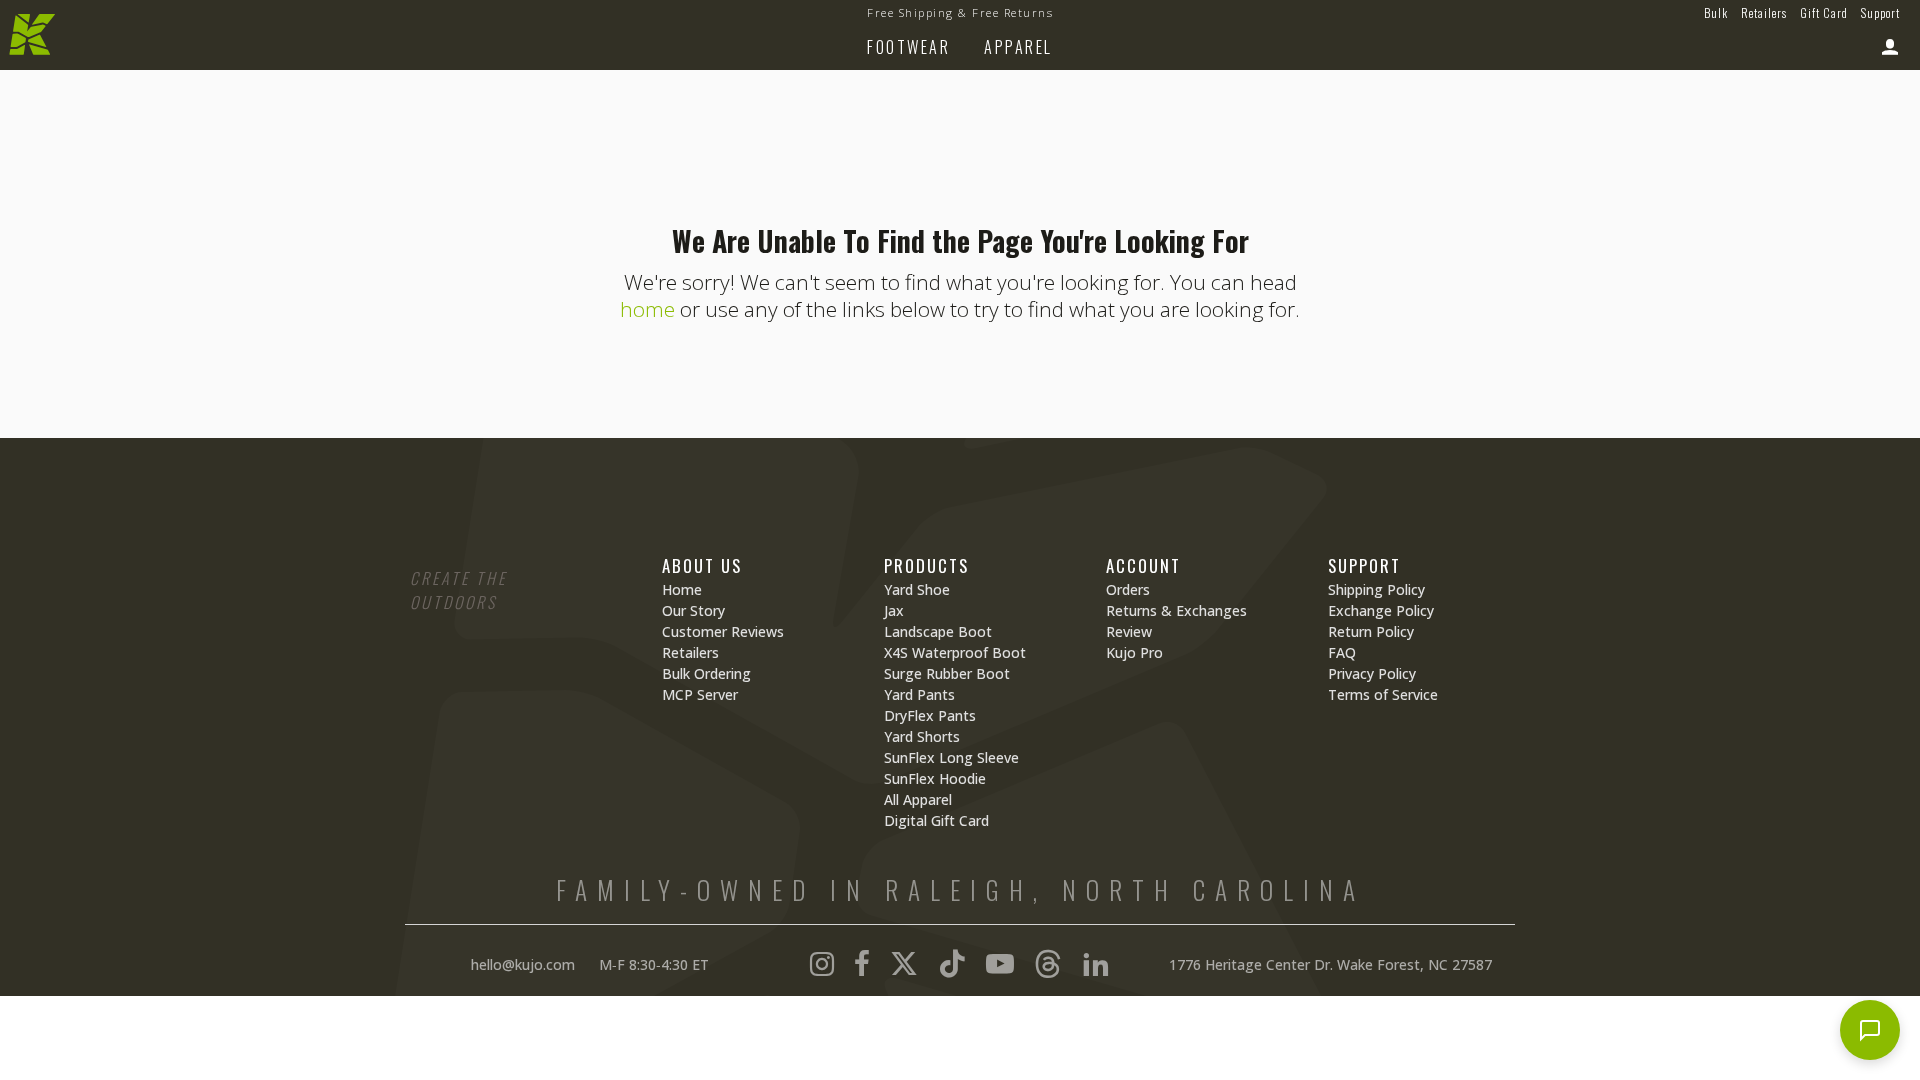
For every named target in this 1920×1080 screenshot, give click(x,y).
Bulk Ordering (706, 673)
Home (682, 589)
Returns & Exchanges (1176, 610)
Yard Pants (919, 694)
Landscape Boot (938, 631)
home (647, 309)
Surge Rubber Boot (947, 673)
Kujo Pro (1134, 652)
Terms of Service (1383, 694)
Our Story (693, 610)
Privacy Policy (1372, 673)
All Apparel (918, 799)
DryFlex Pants (930, 715)
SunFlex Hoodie (935, 778)
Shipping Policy (1376, 589)
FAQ (1342, 652)
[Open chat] (1870, 1030)
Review (1129, 631)
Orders (1128, 589)
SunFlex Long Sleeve (951, 757)
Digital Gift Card (936, 820)
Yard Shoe (917, 589)
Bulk (1716, 12)
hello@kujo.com (523, 964)
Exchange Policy (1381, 610)
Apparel (1018, 47)
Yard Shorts (922, 736)
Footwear (908, 47)
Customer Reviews (723, 631)
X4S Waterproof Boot (955, 652)
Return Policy (1371, 631)
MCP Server (700, 694)
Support (1880, 12)
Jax (894, 610)
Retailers (1764, 12)
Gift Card (1824, 12)
